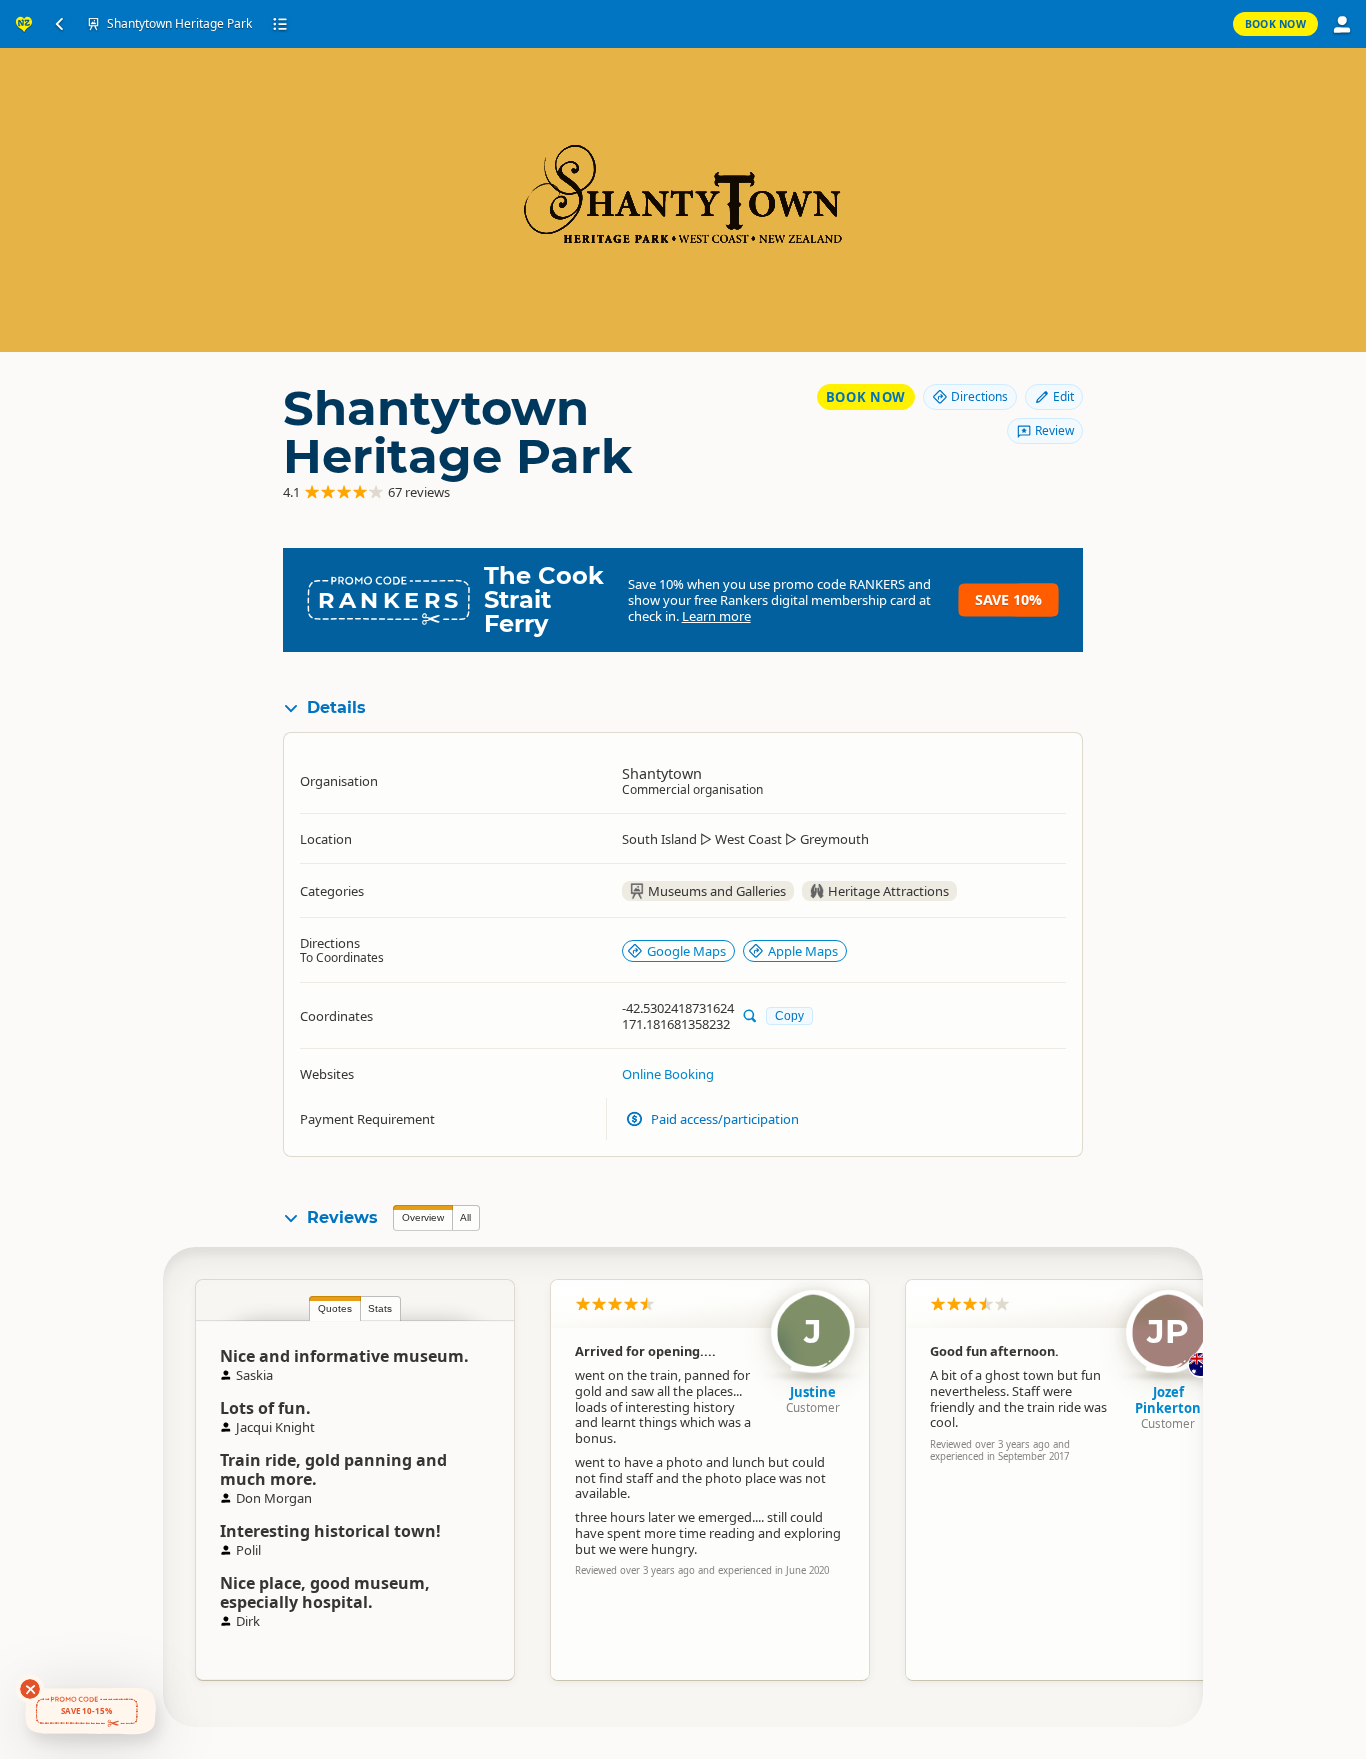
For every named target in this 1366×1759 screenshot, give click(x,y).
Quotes (335, 1308)
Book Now (1275, 24)
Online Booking (668, 1074)
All (465, 1217)
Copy (789, 1015)
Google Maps (686, 951)
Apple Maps (803, 951)
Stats (380, 1308)
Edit (1063, 396)
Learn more (716, 616)
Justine (813, 1392)
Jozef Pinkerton (1168, 1400)
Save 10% (1008, 599)
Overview (423, 1217)
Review (1054, 430)
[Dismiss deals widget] (30, 1689)
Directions (979, 396)
